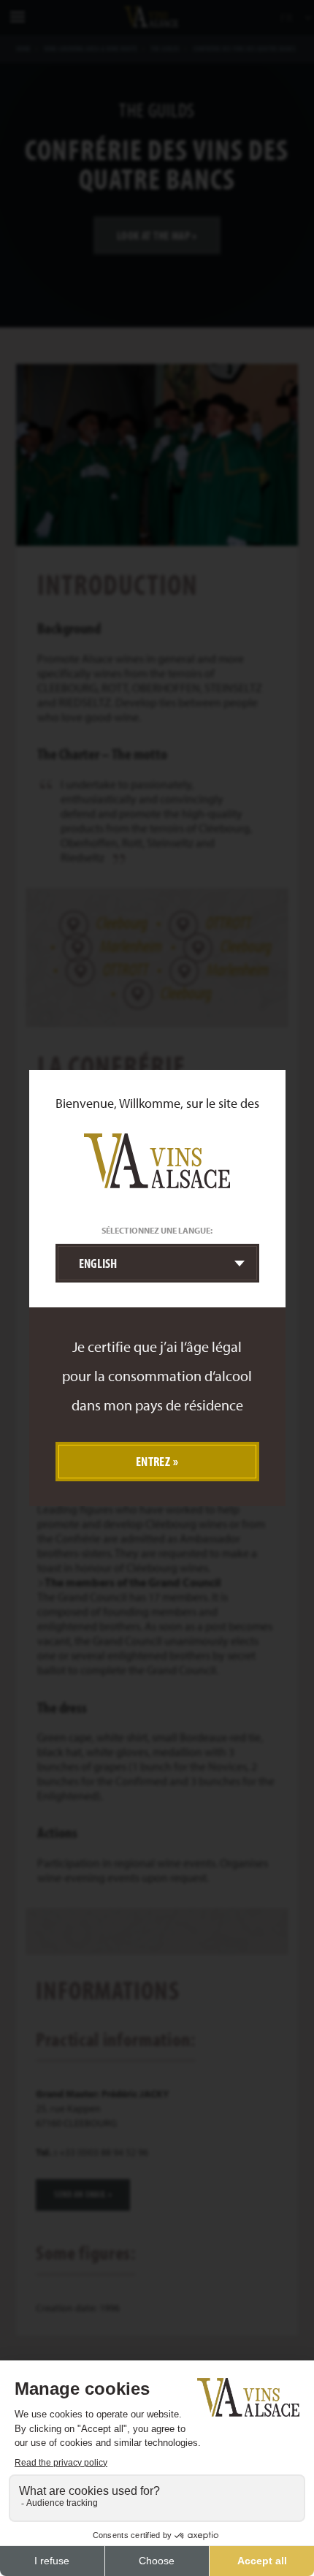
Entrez (153, 1461)
